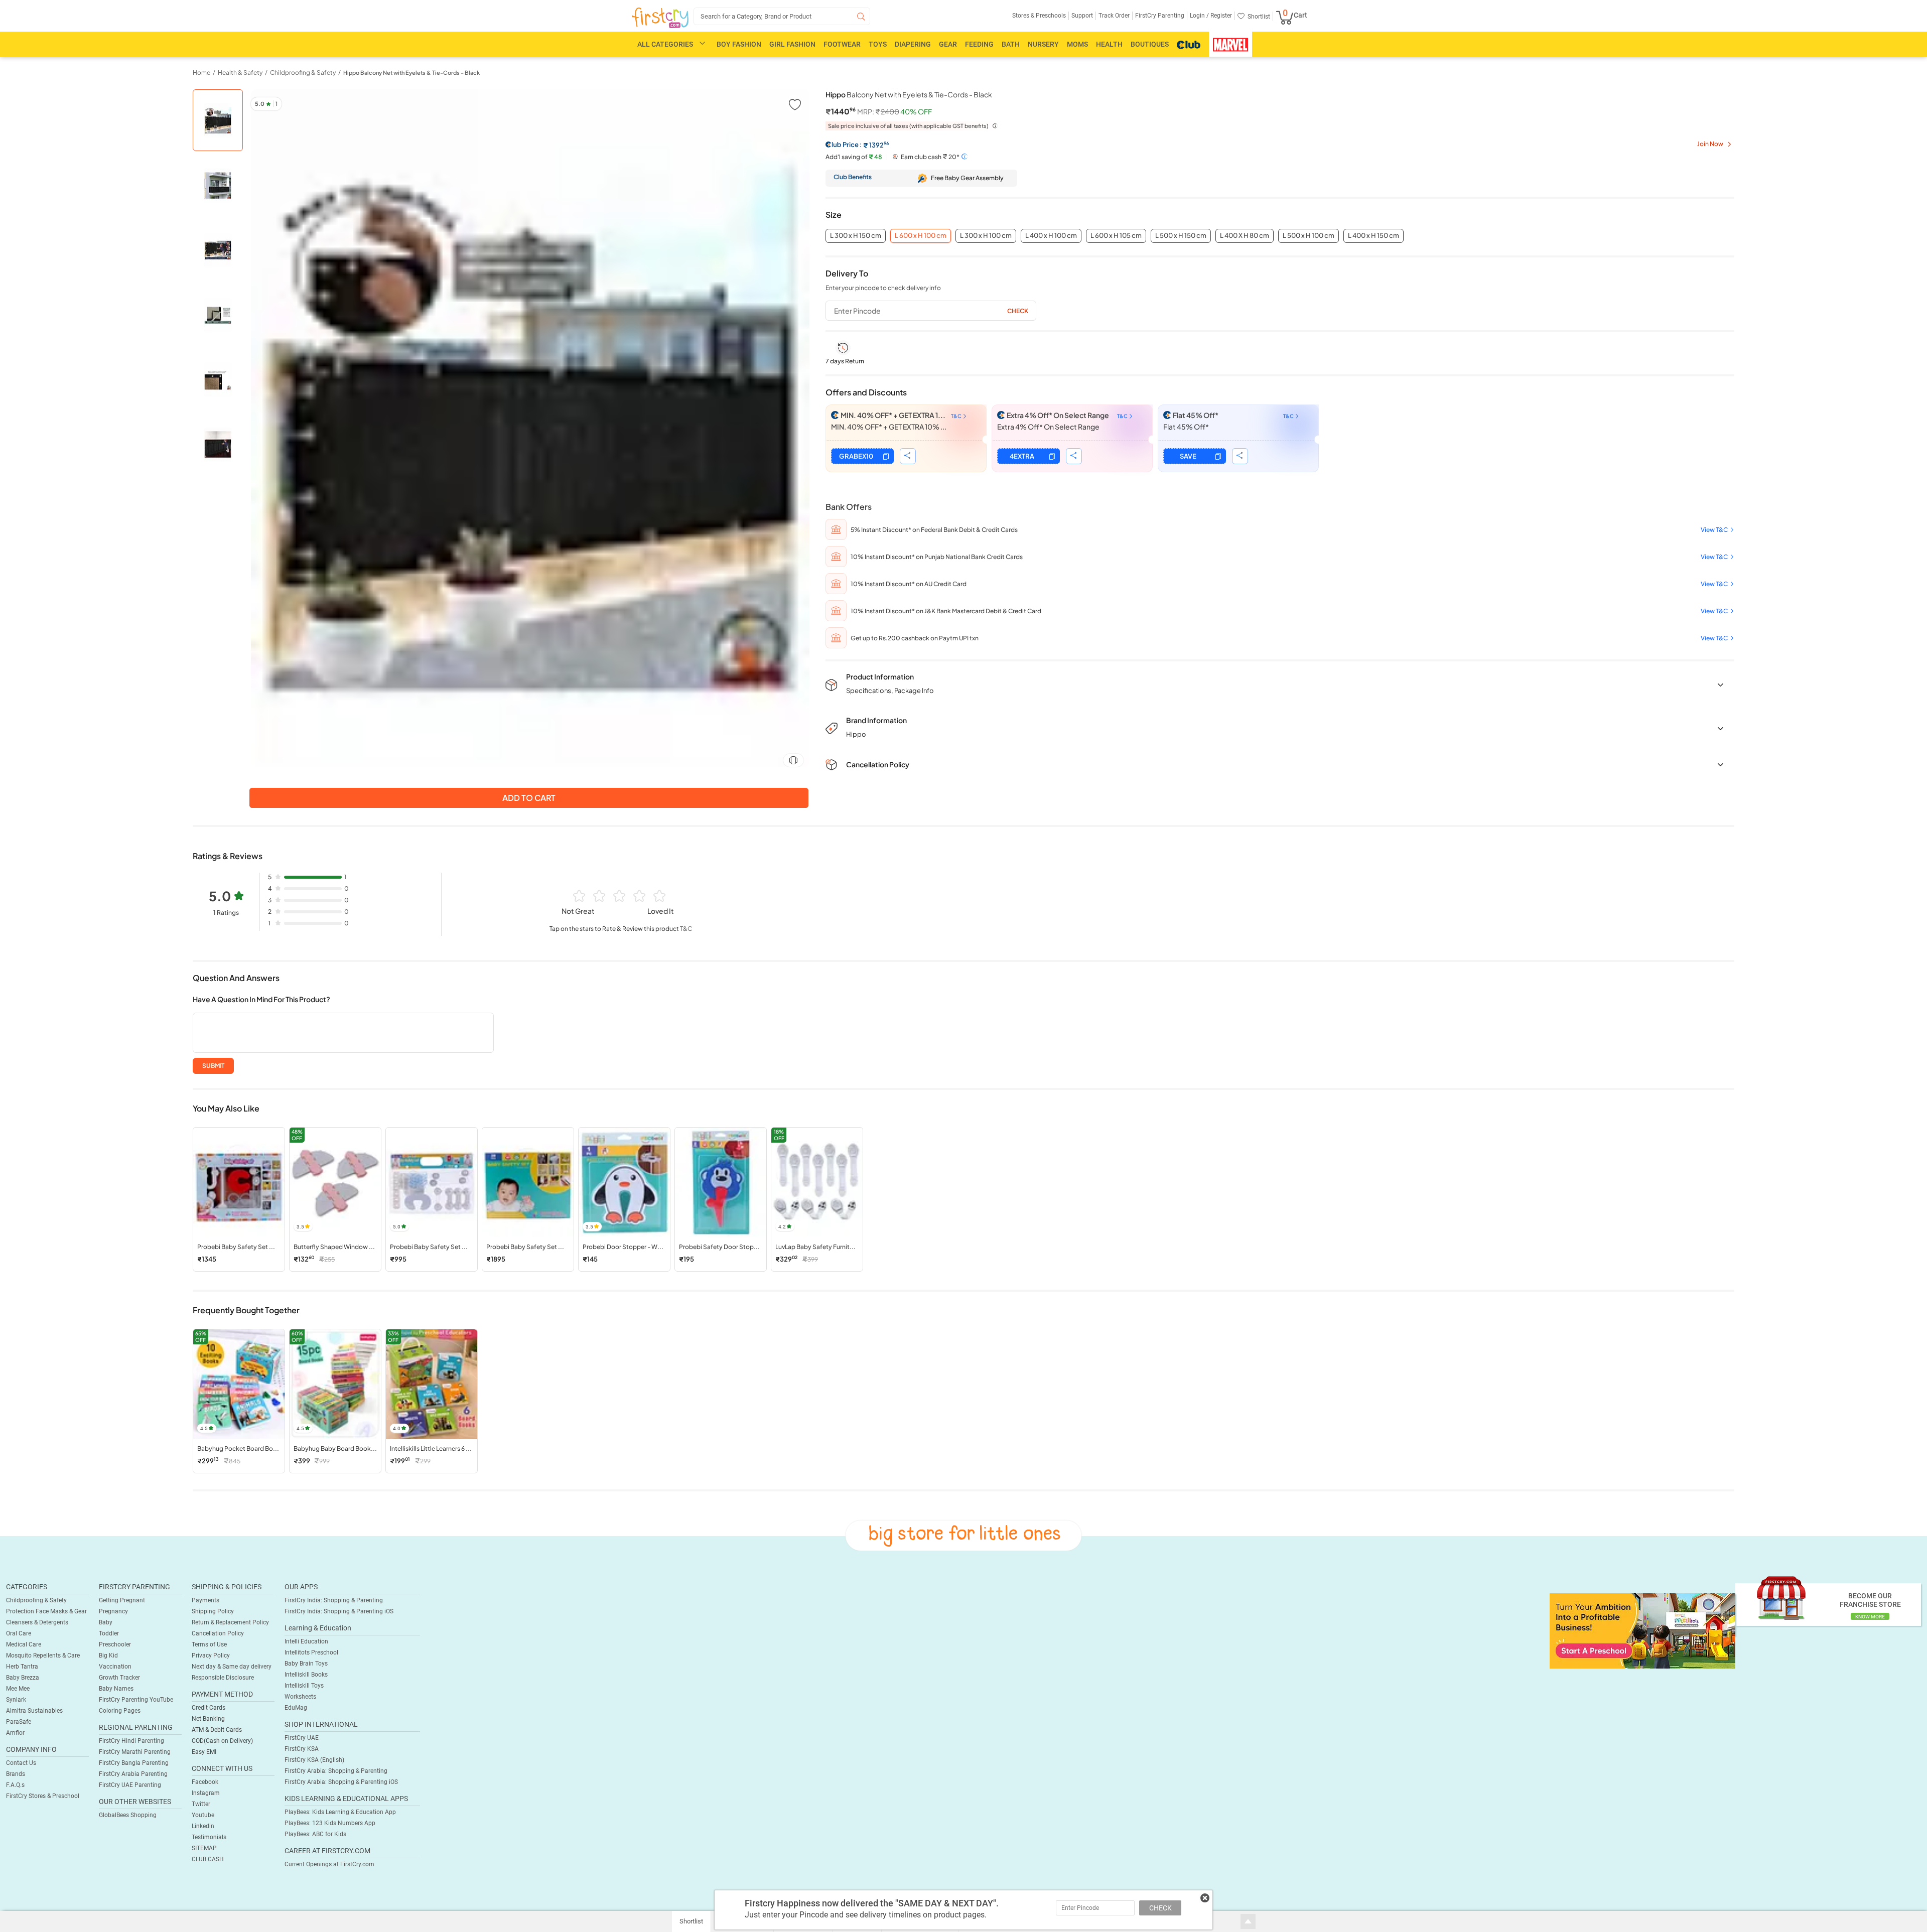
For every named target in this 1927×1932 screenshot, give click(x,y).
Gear (948, 44)
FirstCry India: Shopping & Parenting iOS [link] (339, 1611)
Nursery (1043, 44)
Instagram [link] (206, 1793)
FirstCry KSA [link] (302, 1749)
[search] (782, 16)
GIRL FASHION (792, 44)
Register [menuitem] (1220, 16)
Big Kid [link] (108, 1655)
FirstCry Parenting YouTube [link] (136, 1700)
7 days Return (845, 361)
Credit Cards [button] (209, 1708)
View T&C (1714, 530)
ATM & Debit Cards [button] (217, 1730)
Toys (878, 44)
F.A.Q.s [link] (15, 1785)
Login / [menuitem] (1199, 16)
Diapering (913, 44)
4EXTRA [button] (1022, 456)
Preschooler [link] (115, 1644)
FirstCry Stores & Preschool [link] (43, 1796)
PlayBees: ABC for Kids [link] (315, 1834)
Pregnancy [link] (113, 1611)
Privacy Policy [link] (211, 1655)
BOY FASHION (739, 44)
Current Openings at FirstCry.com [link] (329, 1864)
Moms (1077, 44)
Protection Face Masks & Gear (46, 1611)
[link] (1642, 1630)
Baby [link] (106, 1622)
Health (1109, 44)
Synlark (16, 1700)
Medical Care (24, 1644)
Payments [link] (205, 1600)
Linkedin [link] (203, 1826)
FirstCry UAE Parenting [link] (130, 1785)
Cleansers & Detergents (37, 1622)
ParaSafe (19, 1722)
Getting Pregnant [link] (122, 1600)
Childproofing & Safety (36, 1600)
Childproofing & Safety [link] (303, 73)
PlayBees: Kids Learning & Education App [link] (340, 1812)
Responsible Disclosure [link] (223, 1678)
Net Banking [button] (208, 1719)
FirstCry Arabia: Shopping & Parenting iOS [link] (341, 1782)
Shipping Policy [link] (213, 1611)
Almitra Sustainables (34, 1711)
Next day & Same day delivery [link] (232, 1667)
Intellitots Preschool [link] (311, 1652)
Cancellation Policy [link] (218, 1633)
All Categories (665, 44)
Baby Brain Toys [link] (306, 1664)
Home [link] (201, 73)
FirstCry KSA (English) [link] (314, 1760)
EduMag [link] (296, 1708)
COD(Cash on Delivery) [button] (222, 1741)
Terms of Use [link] (209, 1644)
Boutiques (1150, 44)
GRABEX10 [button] (856, 456)
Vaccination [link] (115, 1667)
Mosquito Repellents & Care (43, 1655)
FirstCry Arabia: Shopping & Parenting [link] (336, 1771)
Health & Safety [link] (240, 73)
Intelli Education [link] (306, 1641)
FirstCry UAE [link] (302, 1738)
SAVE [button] (1188, 456)
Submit (213, 1066)
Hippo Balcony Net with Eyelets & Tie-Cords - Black (411, 73)
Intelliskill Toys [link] (304, 1686)
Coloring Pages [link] (120, 1711)
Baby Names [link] (116, 1689)
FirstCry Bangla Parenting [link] (134, 1763)
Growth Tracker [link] (119, 1678)
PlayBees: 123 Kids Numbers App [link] (330, 1823)
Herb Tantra (22, 1667)
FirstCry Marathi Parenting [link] (135, 1752)
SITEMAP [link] (204, 1848)
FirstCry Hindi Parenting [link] (131, 1741)
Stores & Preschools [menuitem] (1039, 16)
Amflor (15, 1733)
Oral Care (19, 1633)
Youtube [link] (203, 1815)
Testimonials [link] (209, 1837)
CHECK (1160, 1908)
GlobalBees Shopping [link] (128, 1815)
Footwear (842, 44)
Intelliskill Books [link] (306, 1675)
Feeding (979, 44)
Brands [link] (16, 1774)
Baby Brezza (23, 1678)
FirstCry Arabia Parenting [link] (133, 1774)
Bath (1011, 44)
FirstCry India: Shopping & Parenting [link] (334, 1600)
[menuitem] (660, 18)
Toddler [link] (109, 1633)
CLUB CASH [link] (208, 1859)
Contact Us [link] (21, 1763)
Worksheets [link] (300, 1697)
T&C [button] (686, 929)
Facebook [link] (205, 1782)
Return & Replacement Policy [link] (230, 1622)
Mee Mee (18, 1689)
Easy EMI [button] (204, 1752)
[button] (795, 104)
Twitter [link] (201, 1804)
